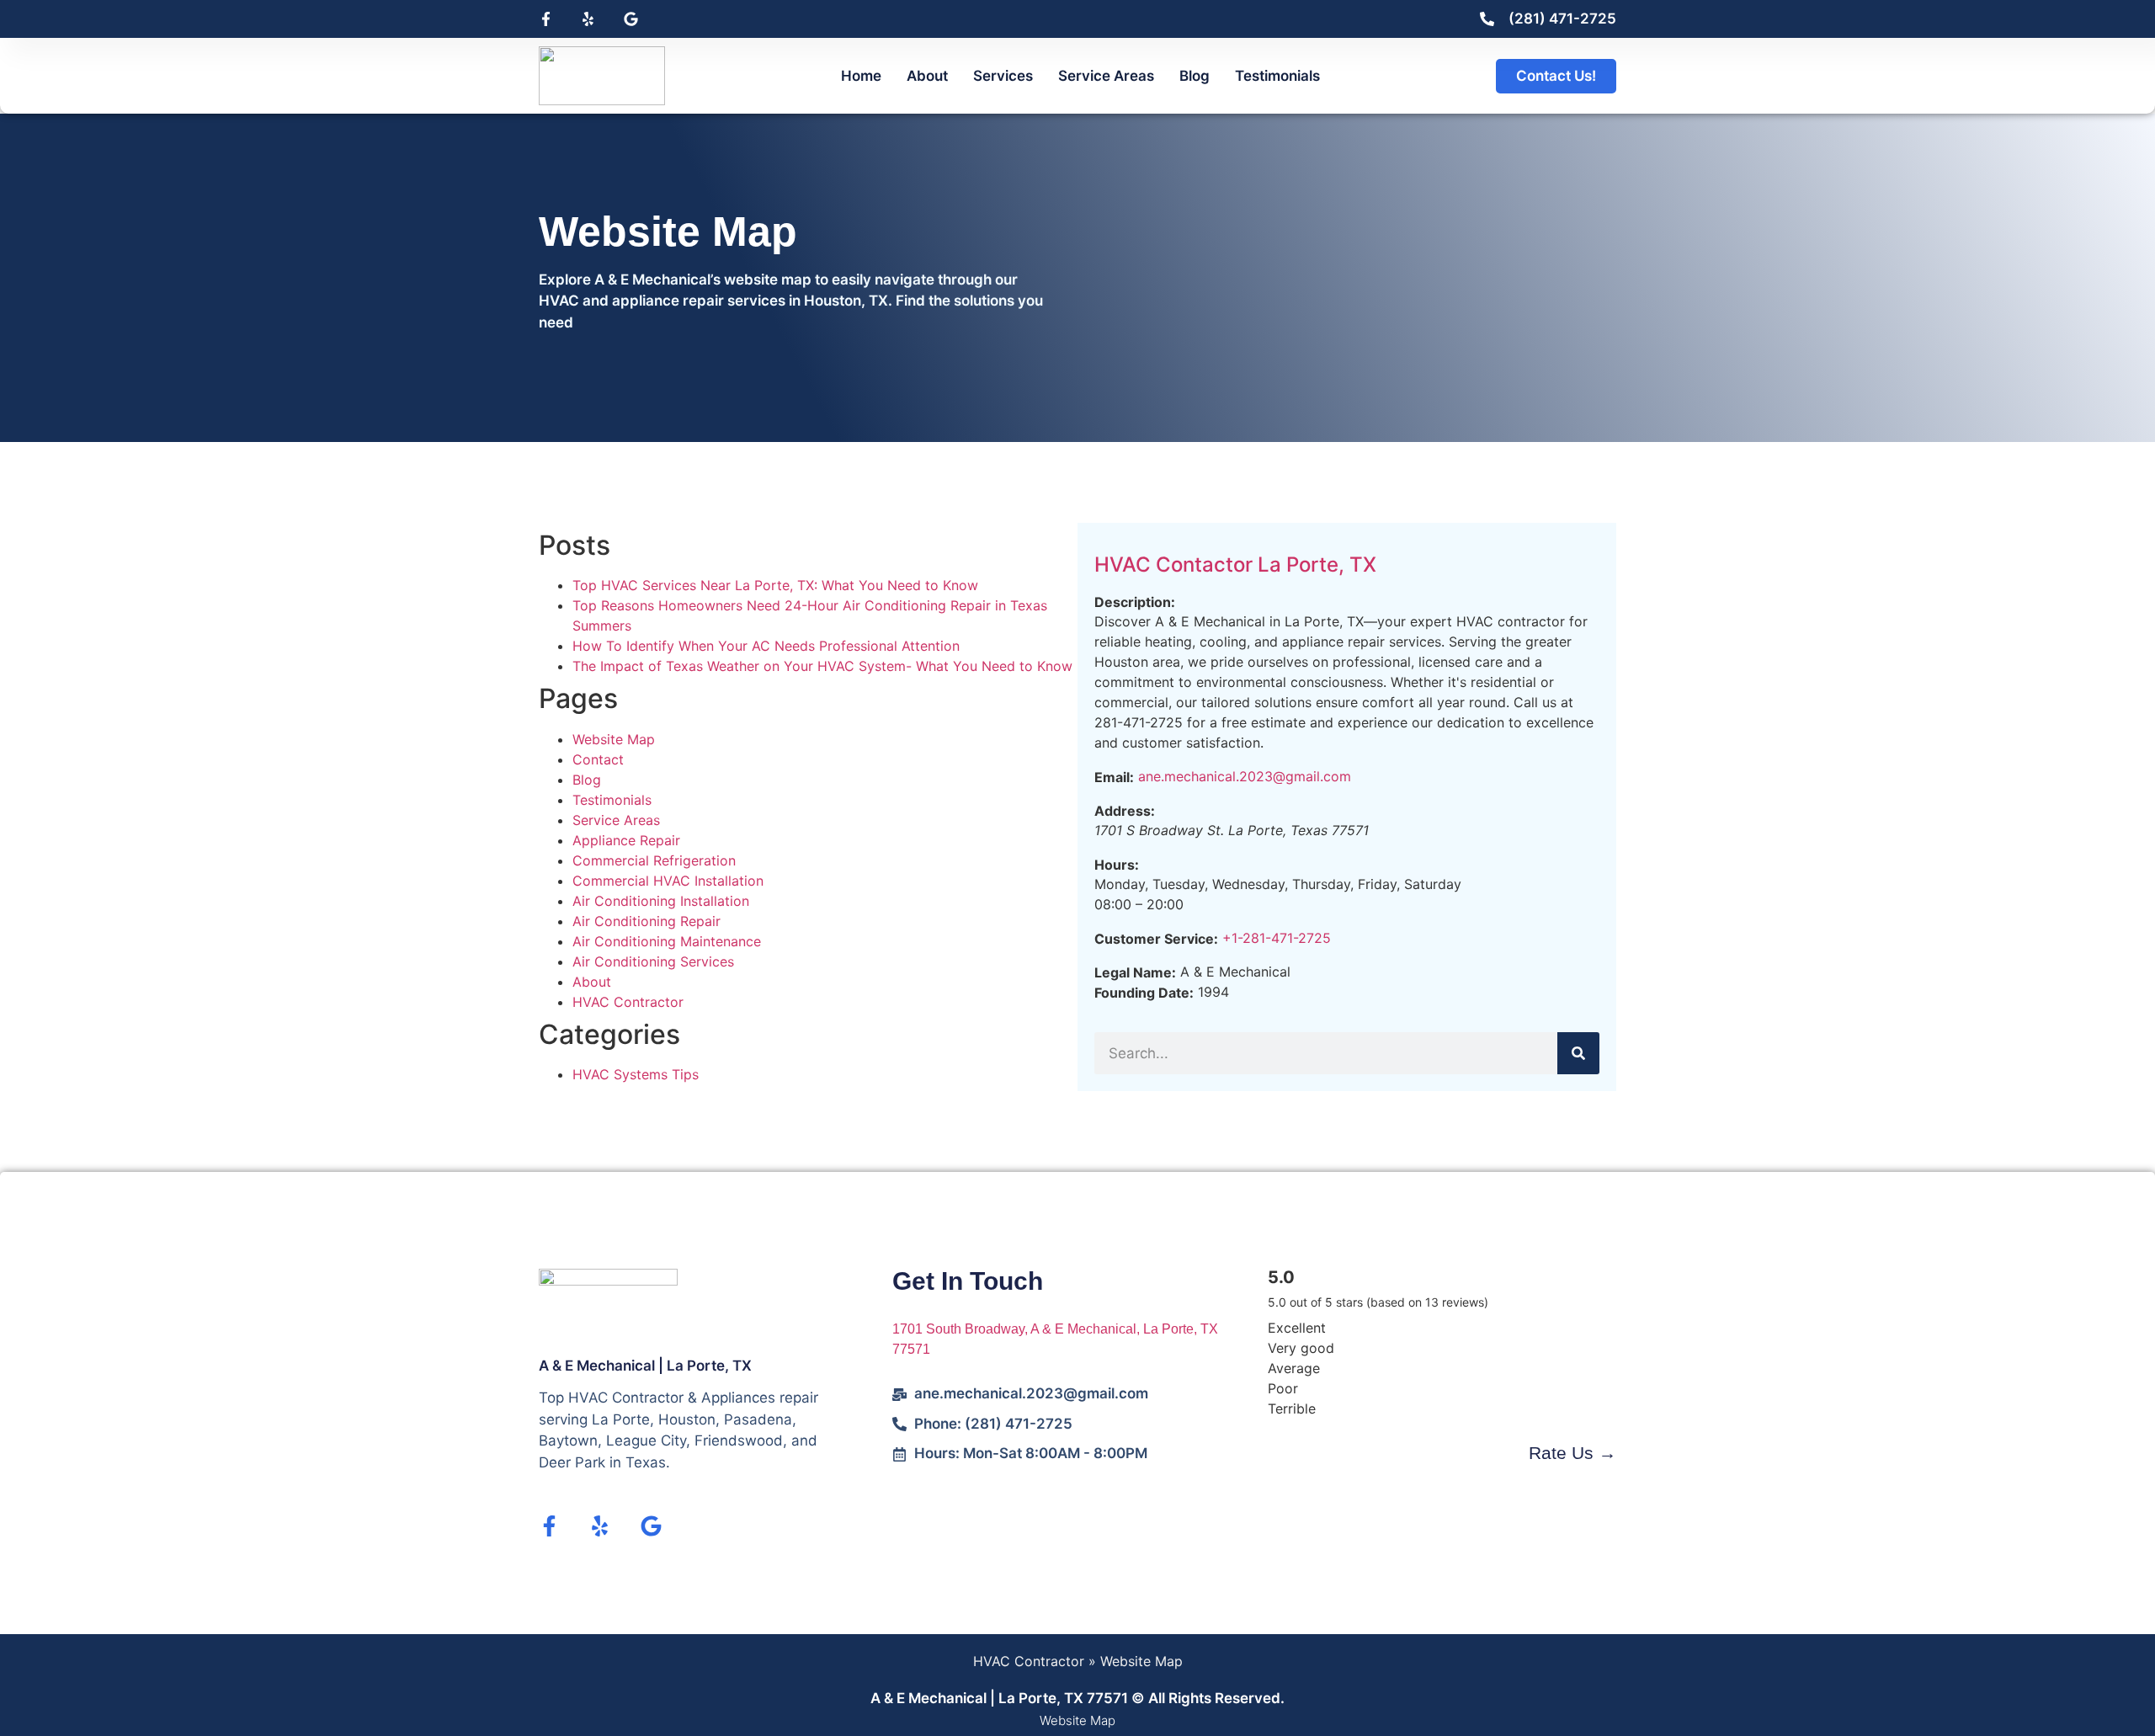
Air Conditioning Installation (661, 901)
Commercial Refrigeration (654, 860)
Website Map (614, 739)
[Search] (1578, 1053)
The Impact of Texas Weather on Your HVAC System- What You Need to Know (822, 666)
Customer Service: (1156, 939)
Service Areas (1106, 76)
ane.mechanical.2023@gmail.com (1245, 776)
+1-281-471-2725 (1277, 938)
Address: (1125, 811)
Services (1003, 76)
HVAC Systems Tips (636, 1074)
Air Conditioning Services (653, 961)
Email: (1114, 777)
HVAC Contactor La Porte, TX (1235, 564)
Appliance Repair (626, 840)
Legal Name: (1135, 972)
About (927, 76)
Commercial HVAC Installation (668, 881)
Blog (1195, 76)
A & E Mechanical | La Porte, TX (645, 1366)
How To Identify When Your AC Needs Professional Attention (766, 646)
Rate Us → (1572, 1453)
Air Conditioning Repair (646, 921)
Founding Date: (1144, 993)
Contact (598, 759)
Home (861, 76)
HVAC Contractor (628, 1002)
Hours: (1117, 865)
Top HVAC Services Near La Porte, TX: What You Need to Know (775, 585)
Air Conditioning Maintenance (667, 941)
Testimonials (1277, 76)
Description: (1135, 602)
